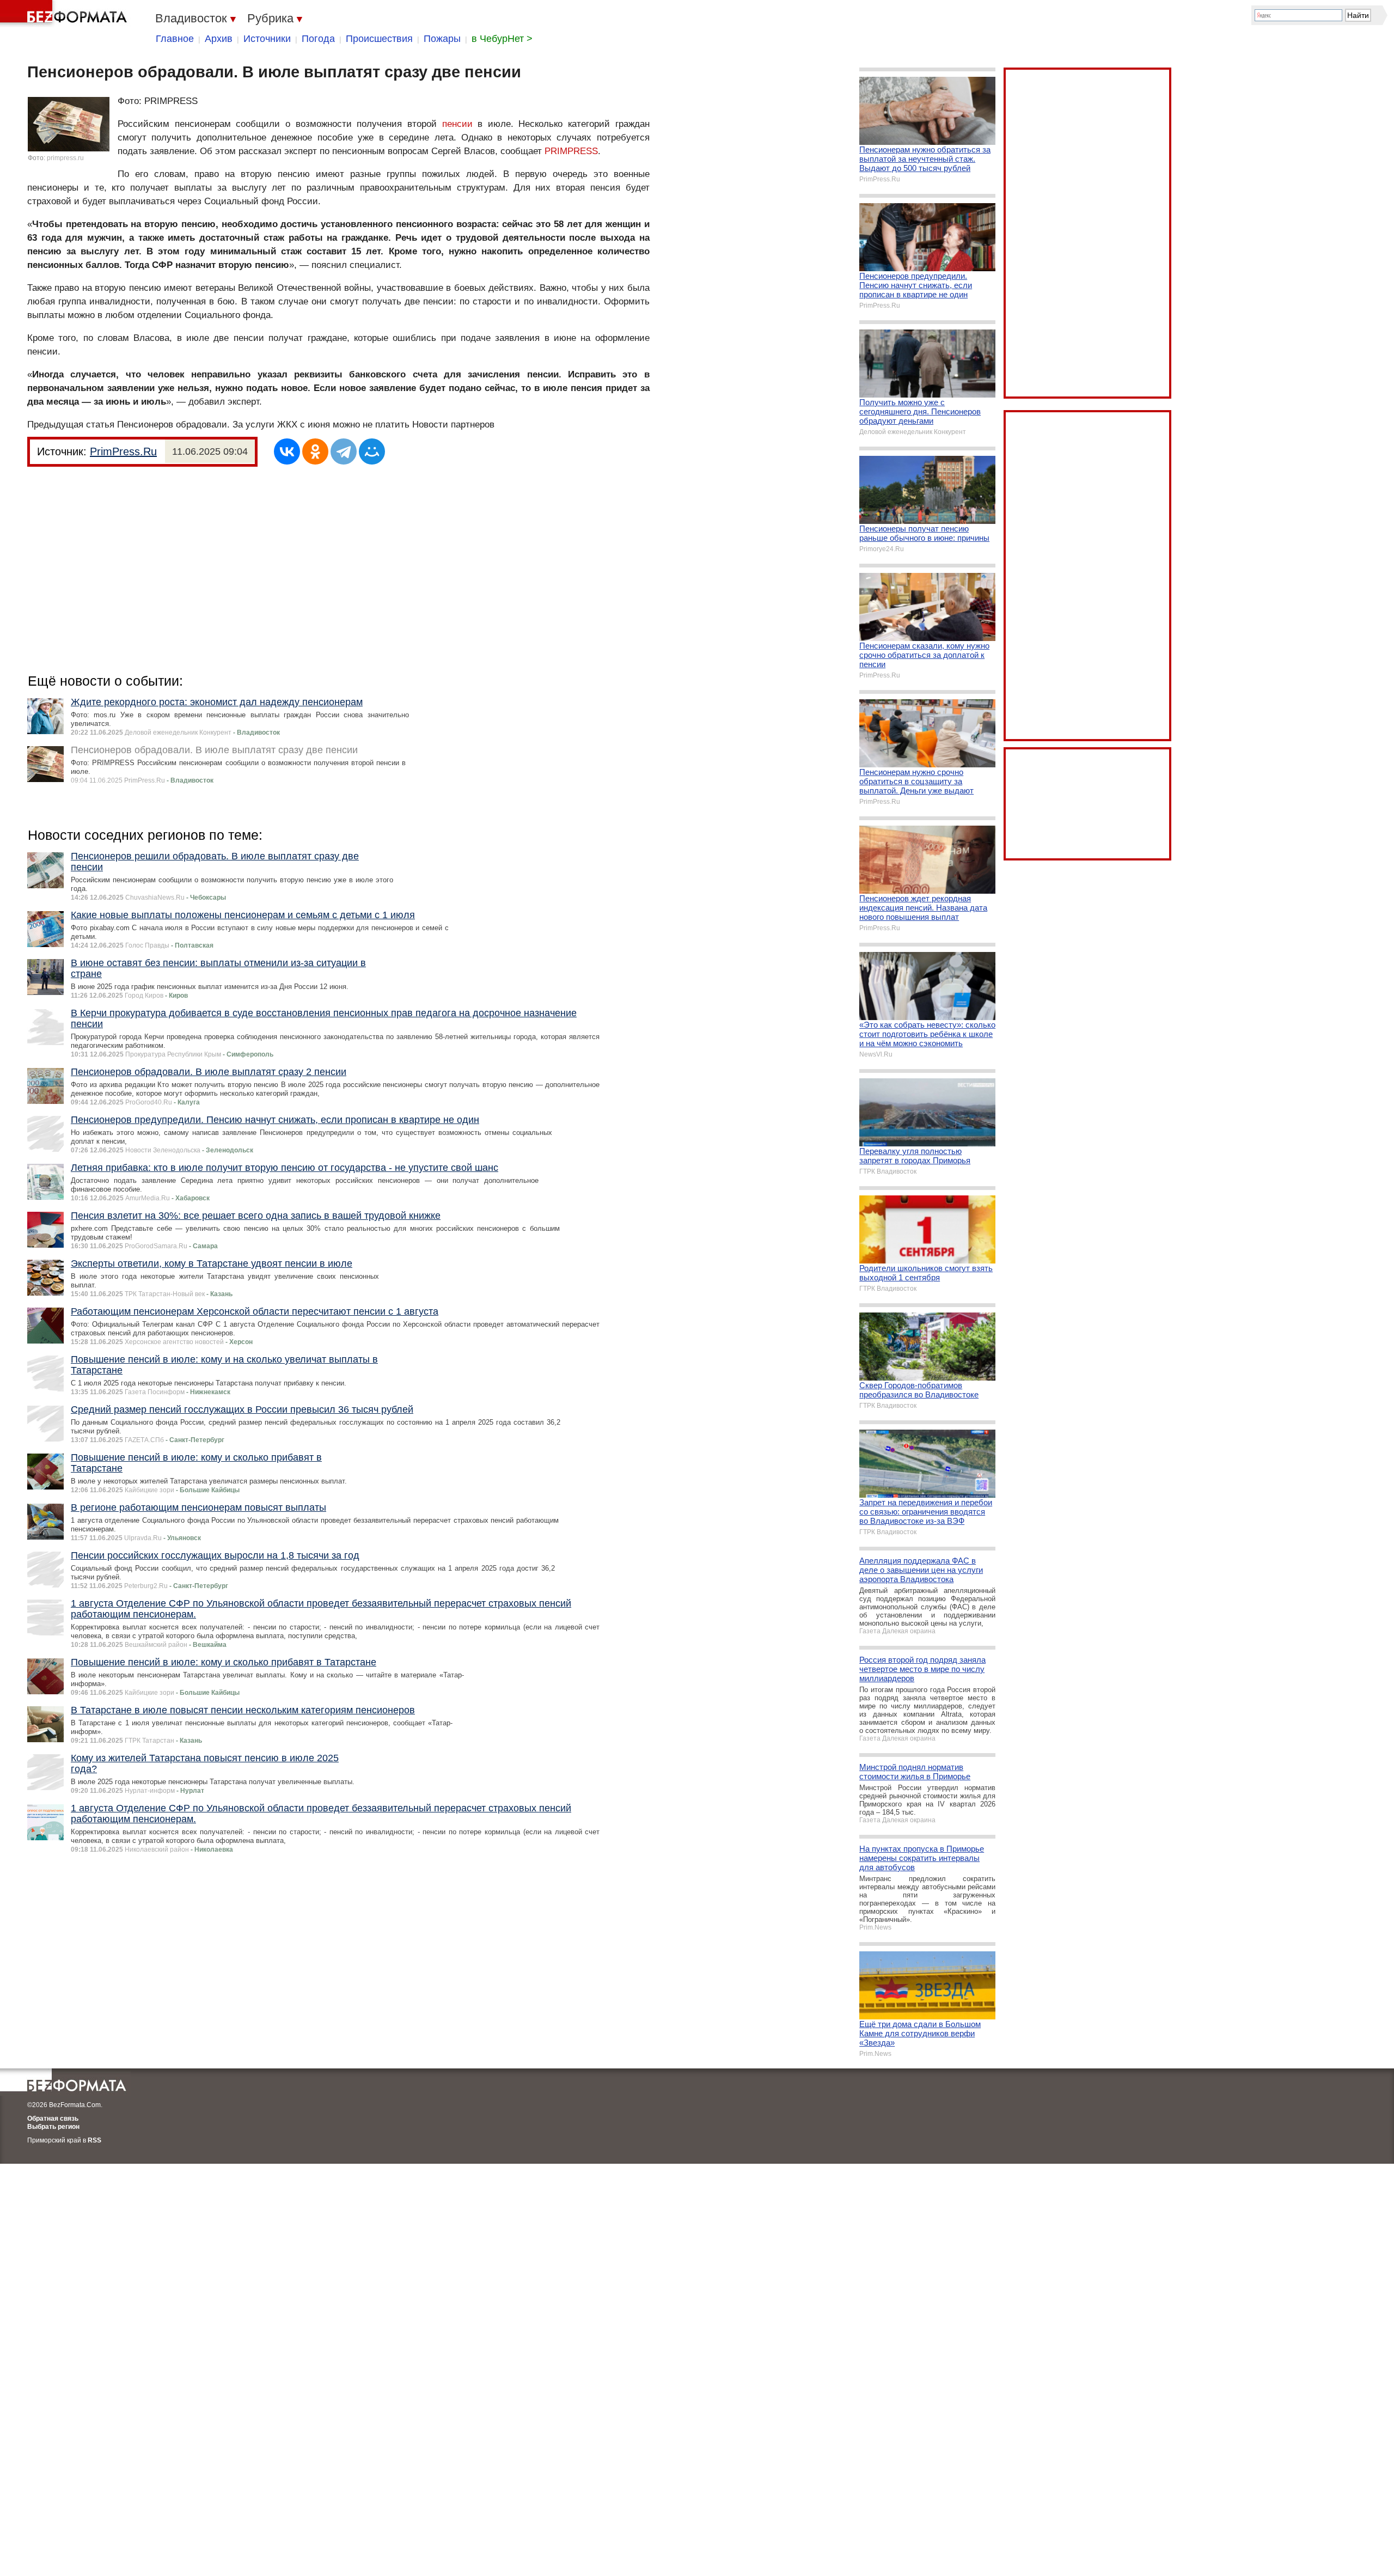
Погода (318, 39)
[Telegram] (344, 451)
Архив (219, 39)
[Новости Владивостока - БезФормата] (65, 14)
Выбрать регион (53, 2127)
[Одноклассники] (315, 451)
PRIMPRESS (571, 151)
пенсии (457, 124)
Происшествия (379, 39)
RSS (94, 2140)
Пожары (442, 39)
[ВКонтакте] (287, 451)
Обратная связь (53, 2119)
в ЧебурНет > (502, 39)
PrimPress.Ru (123, 451)
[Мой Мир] (372, 451)
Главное (175, 39)
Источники (267, 39)
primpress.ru (65, 158)
